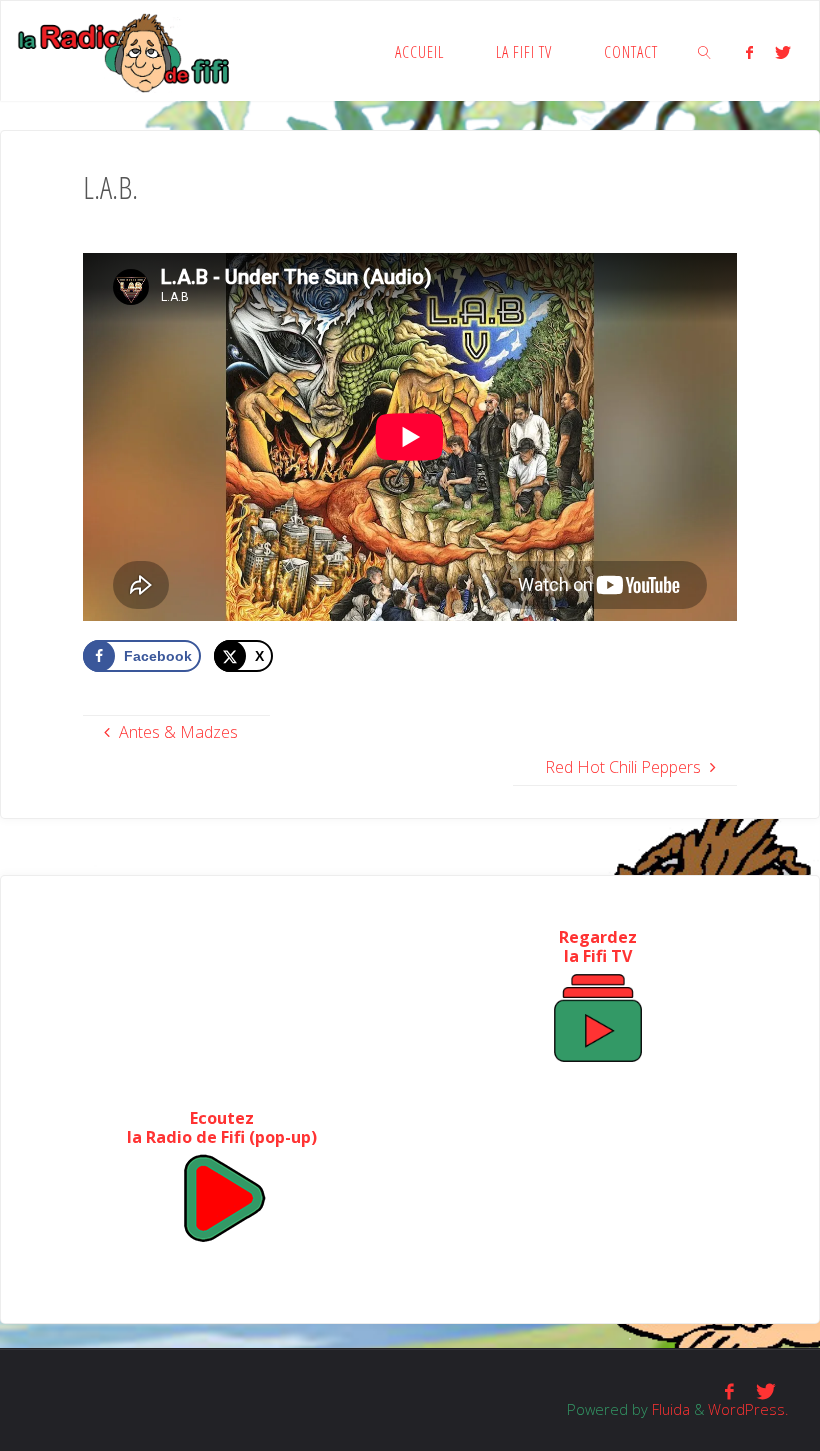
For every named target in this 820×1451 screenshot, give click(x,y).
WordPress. (748, 1409)
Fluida (669, 1409)
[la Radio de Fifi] (124, 51)
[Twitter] (783, 52)
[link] (704, 51)
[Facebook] (749, 52)
